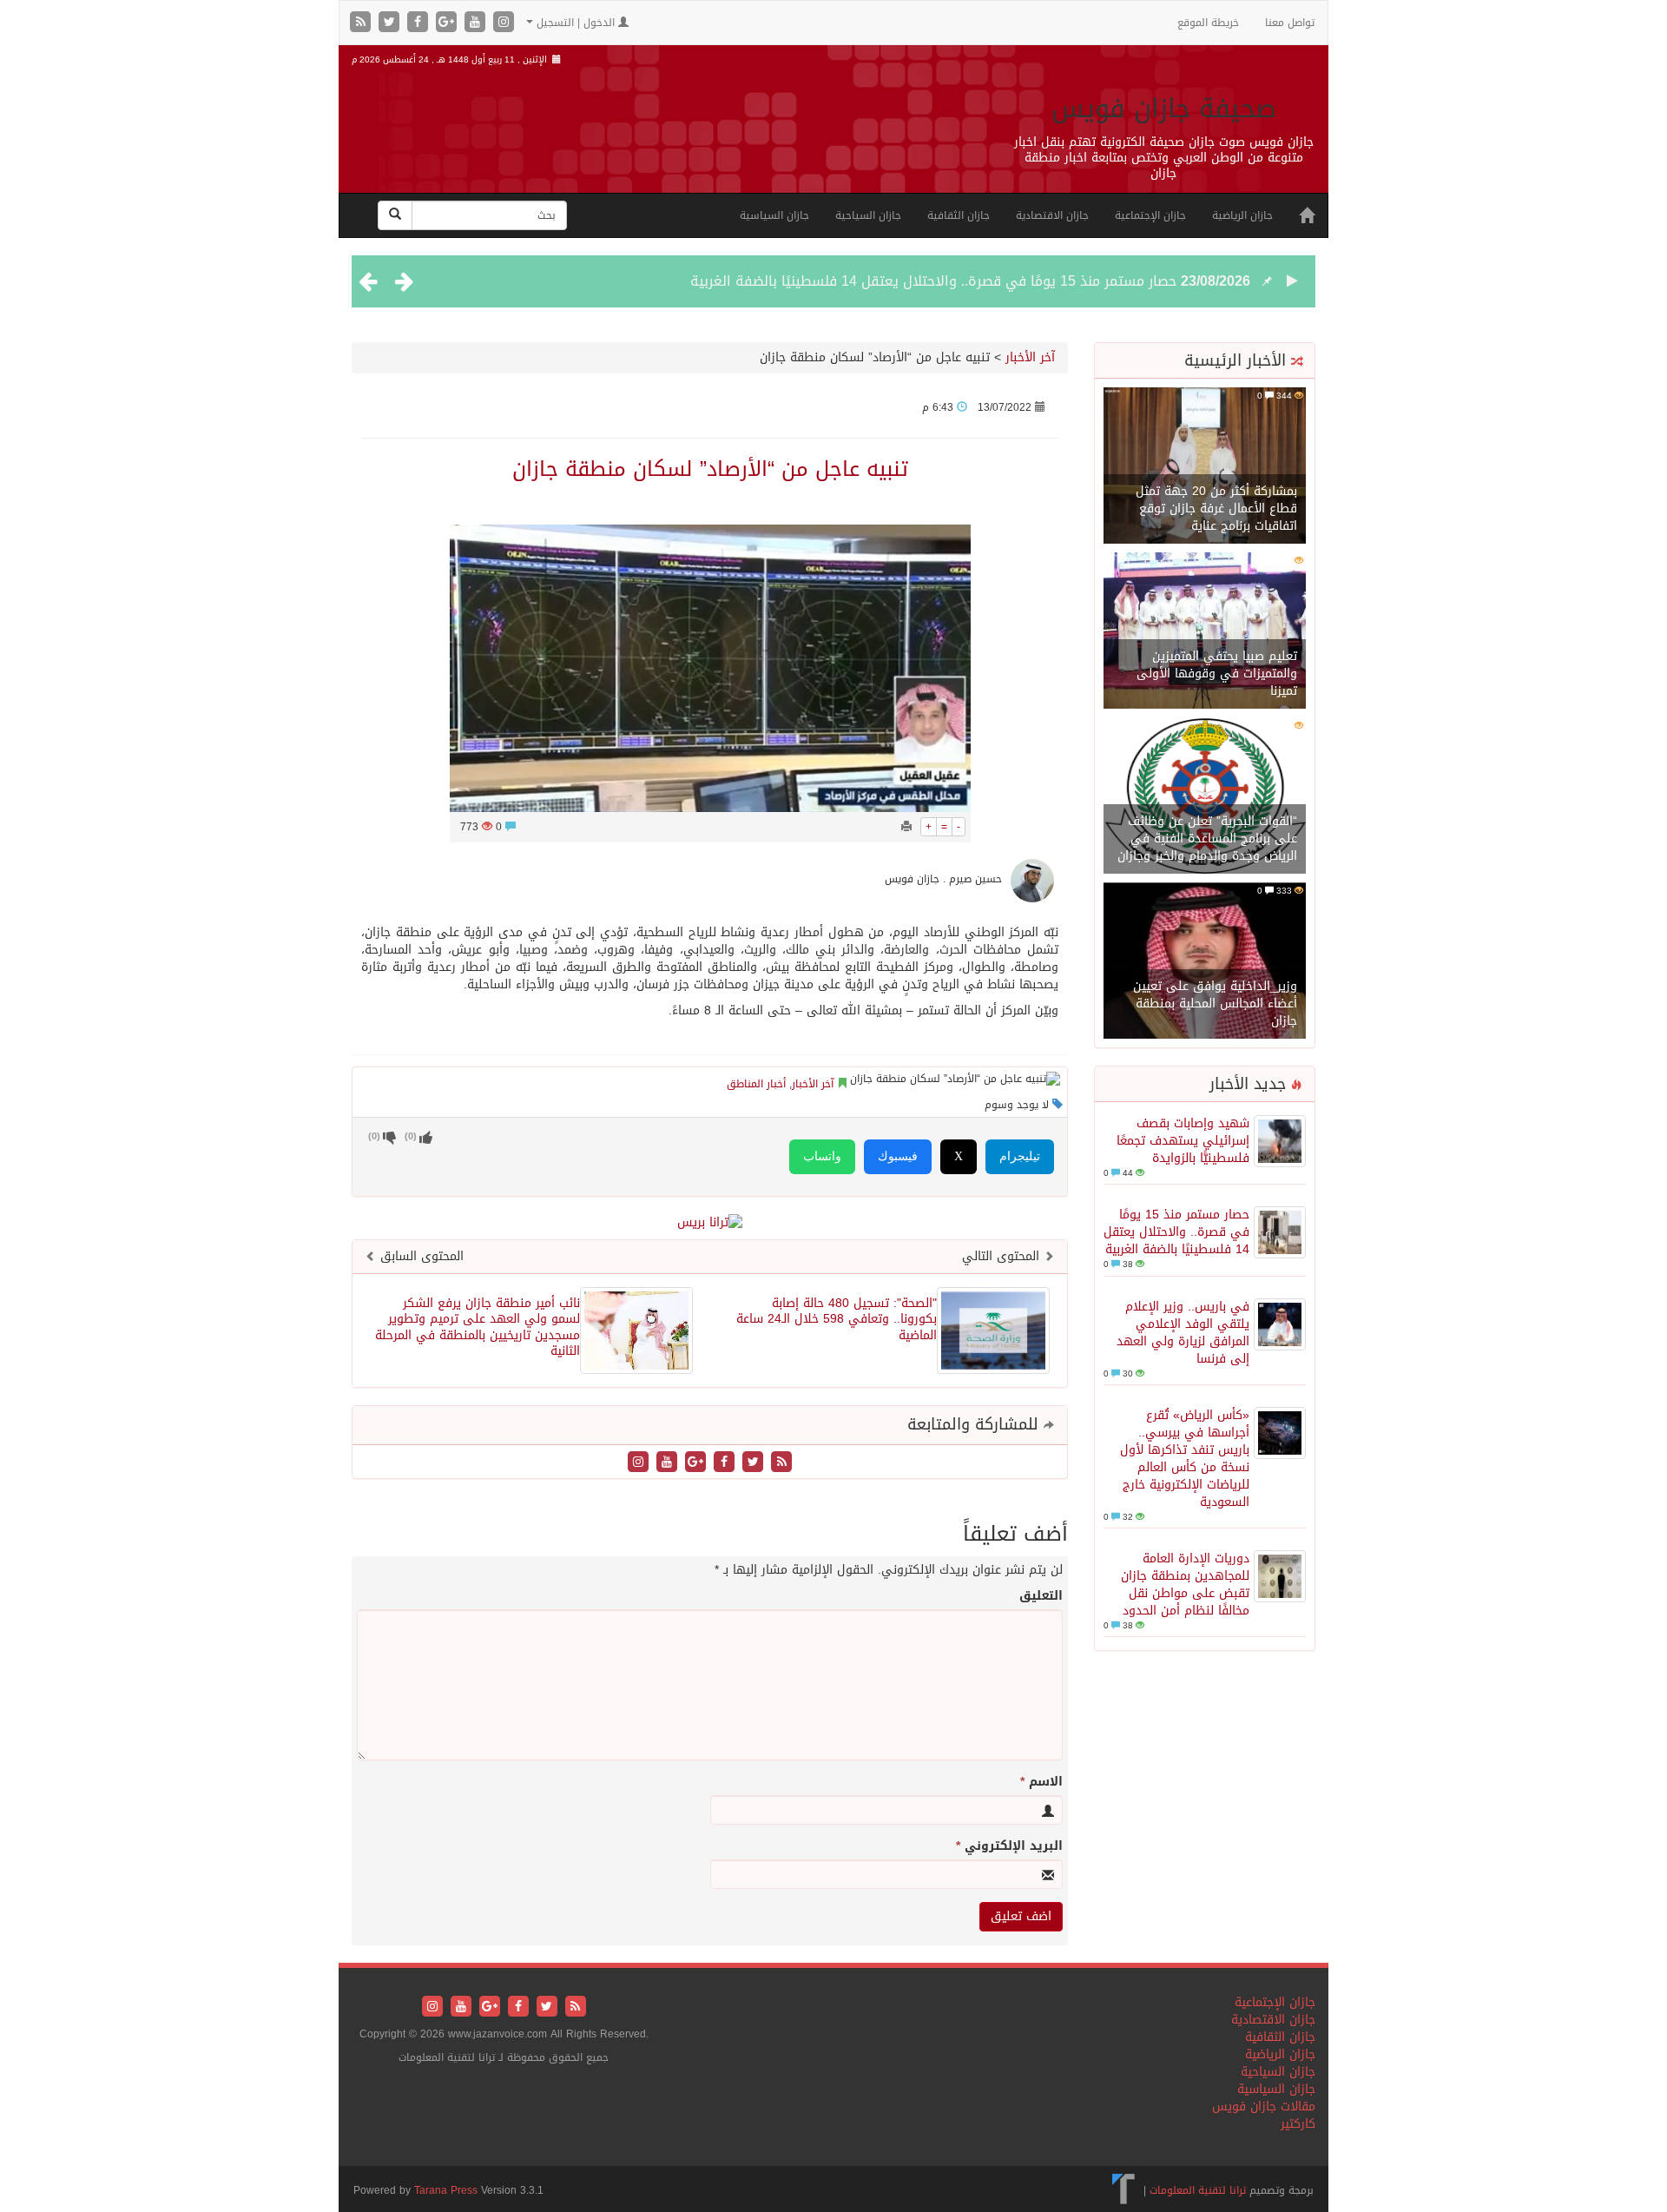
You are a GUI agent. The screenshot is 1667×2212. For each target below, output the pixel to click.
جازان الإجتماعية (1150, 215)
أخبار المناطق (756, 1084)
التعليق (1041, 1596)
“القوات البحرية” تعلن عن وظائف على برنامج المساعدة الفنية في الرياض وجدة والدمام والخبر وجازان (1207, 839)
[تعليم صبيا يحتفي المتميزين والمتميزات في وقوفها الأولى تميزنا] (1205, 632)
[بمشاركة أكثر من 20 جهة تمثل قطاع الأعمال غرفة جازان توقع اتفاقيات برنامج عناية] (1205, 467)
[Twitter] (391, 23)
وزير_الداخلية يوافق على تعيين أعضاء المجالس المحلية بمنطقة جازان (1215, 1004)
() (374, 1136)
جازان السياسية (774, 215)
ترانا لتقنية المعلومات (1198, 2190)
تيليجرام (1020, 1156)
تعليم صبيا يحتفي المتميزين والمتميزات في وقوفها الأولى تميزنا (1217, 674)
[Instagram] (504, 23)
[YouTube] (477, 23)
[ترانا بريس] (1124, 2190)
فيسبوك (898, 1156)
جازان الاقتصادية (1052, 215)
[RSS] (362, 23)
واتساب (822, 1156)
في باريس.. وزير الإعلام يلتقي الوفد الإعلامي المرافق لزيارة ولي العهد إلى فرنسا (1183, 1333)
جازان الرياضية (1242, 215)
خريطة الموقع (1208, 23)
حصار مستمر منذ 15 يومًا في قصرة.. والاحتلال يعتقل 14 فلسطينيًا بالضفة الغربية (933, 281)
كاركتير (1298, 2124)
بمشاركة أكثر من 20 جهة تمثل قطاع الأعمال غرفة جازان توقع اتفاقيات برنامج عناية (1216, 508)
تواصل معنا (1290, 23)
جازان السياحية (868, 215)
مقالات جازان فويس (1264, 2106)
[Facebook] (420, 23)
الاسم (1041, 1782)
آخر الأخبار (1030, 357)
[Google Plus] (448, 23)
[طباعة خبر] (906, 827)
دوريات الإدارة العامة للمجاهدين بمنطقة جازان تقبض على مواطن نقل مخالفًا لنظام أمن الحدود (1185, 1585)
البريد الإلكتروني (1009, 1846)
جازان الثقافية (959, 215)
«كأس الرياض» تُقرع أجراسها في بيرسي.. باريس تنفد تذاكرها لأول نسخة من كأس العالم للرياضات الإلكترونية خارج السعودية (1185, 1459)
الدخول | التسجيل (576, 23)
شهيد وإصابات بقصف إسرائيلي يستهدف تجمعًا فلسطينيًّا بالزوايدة (1183, 1141)
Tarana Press (446, 2190)
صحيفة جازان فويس (1164, 109)
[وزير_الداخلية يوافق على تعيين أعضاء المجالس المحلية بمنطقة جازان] (1205, 962)
